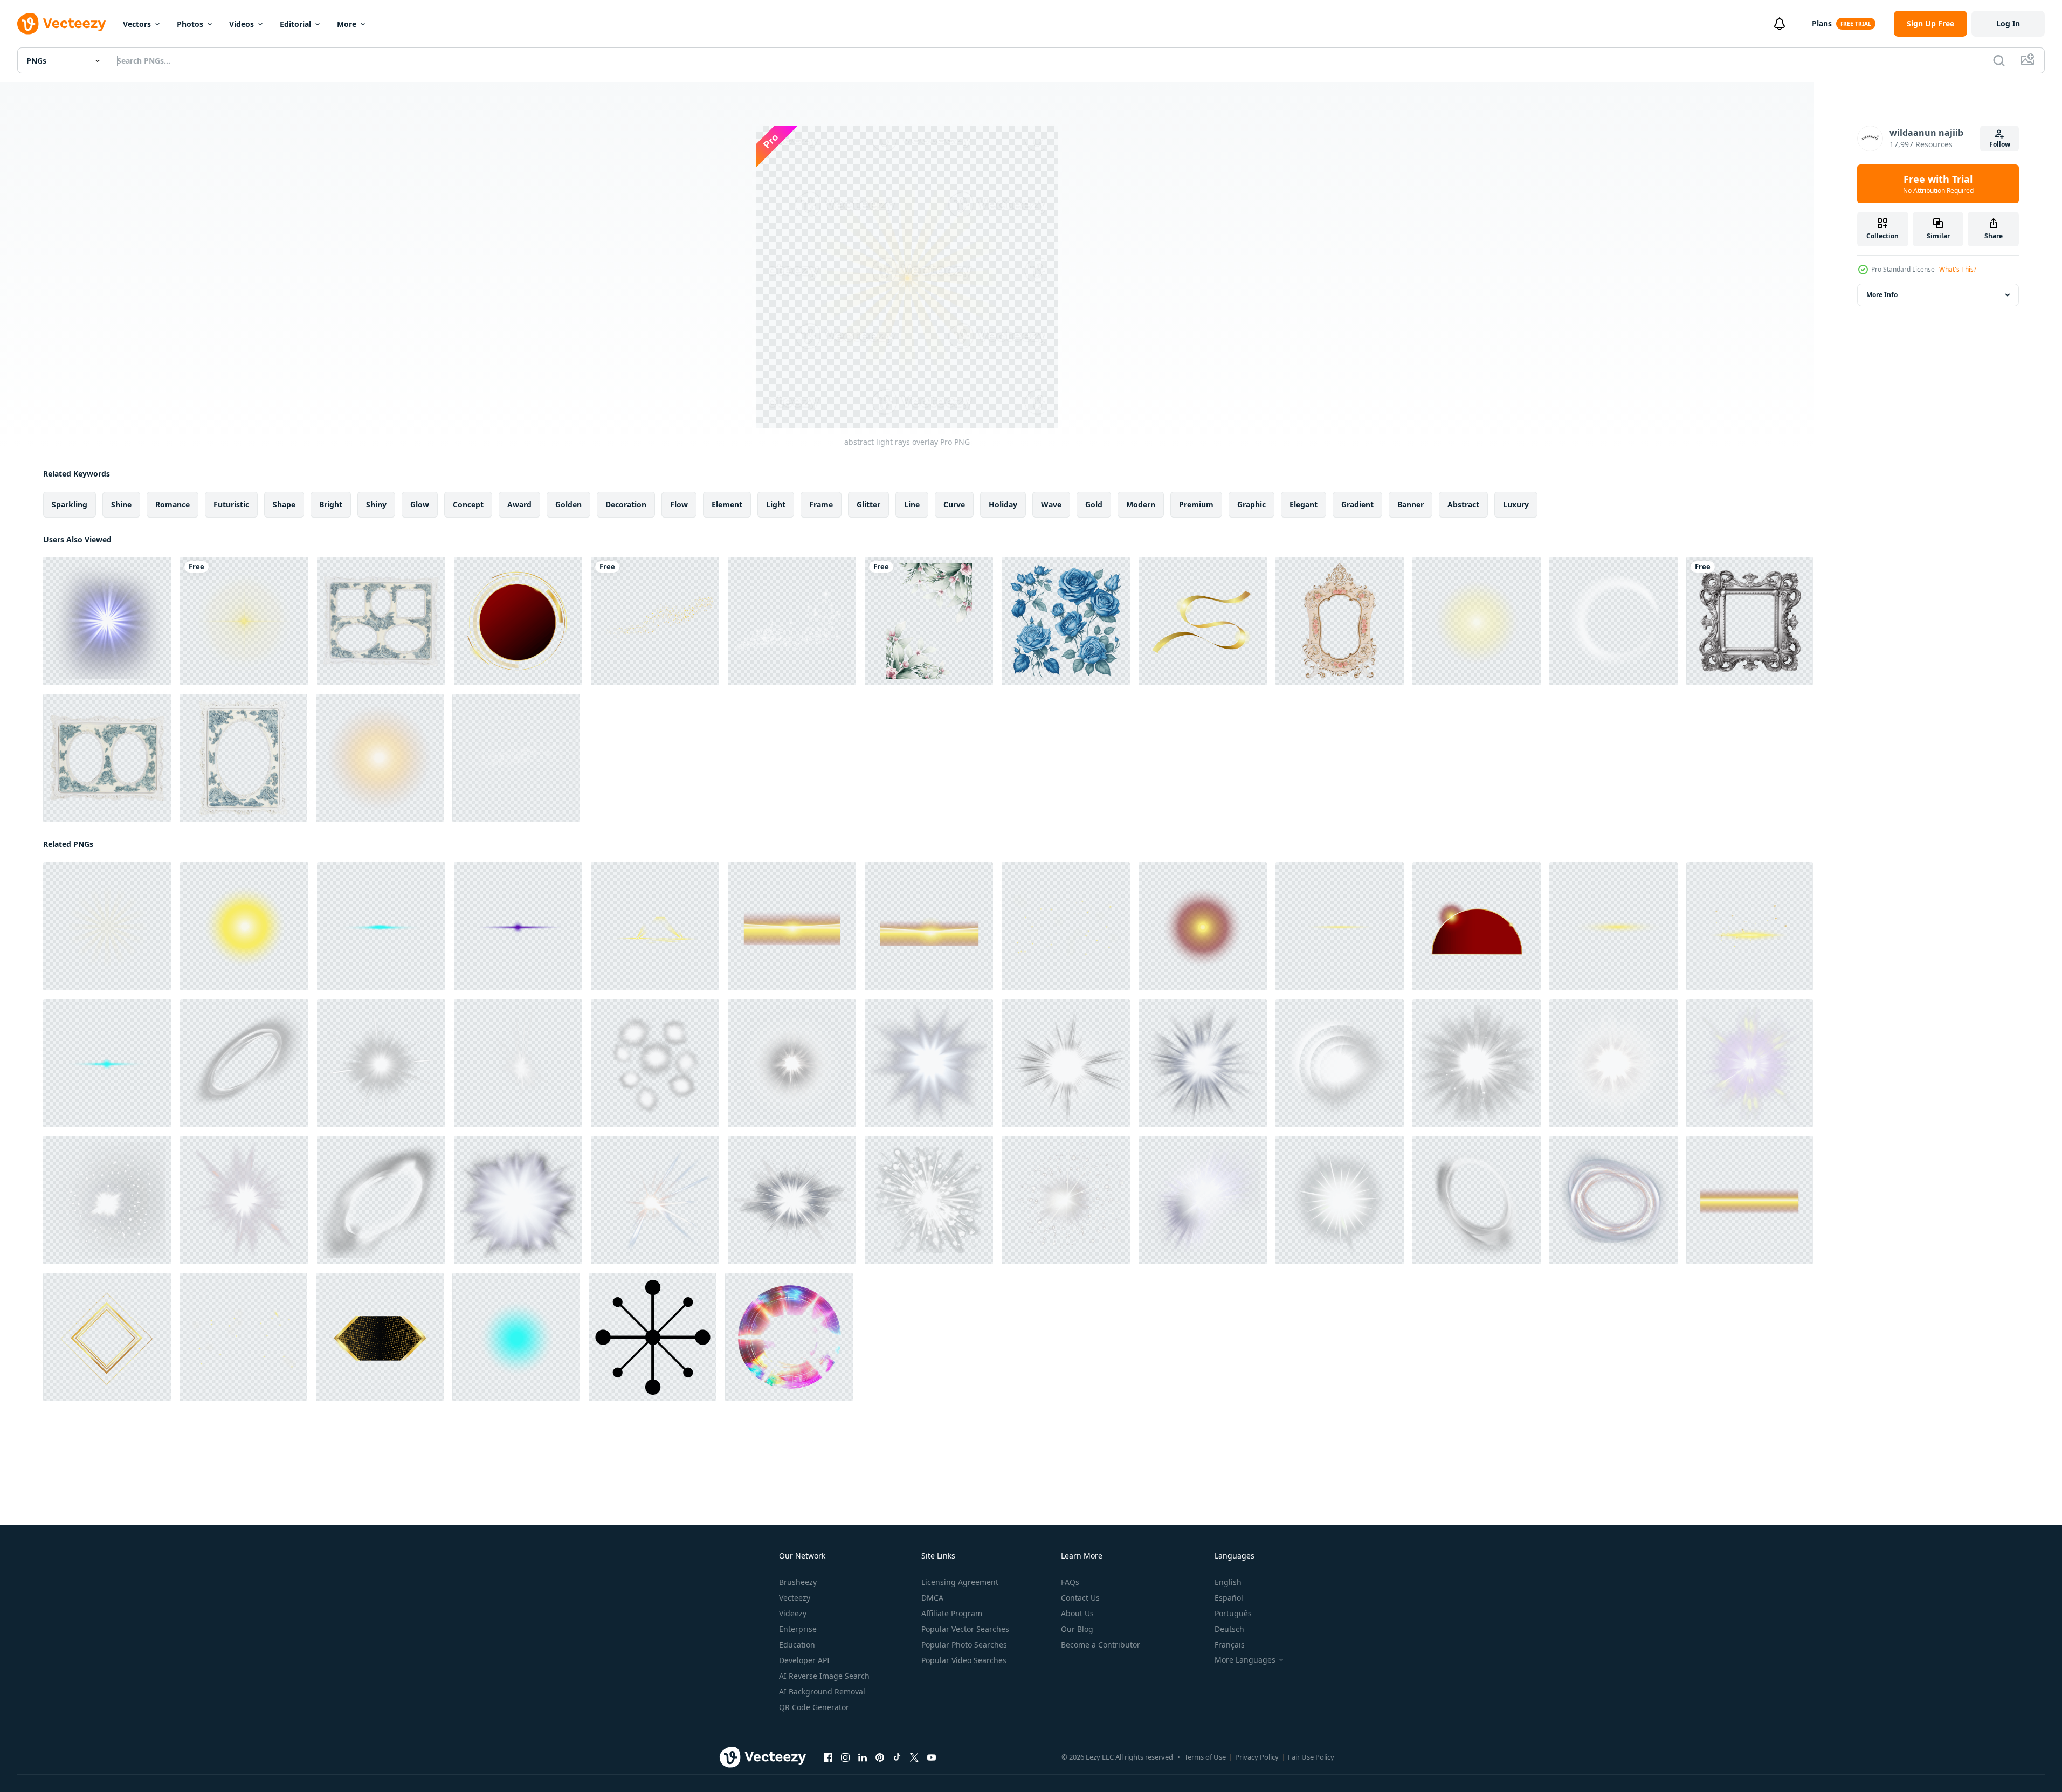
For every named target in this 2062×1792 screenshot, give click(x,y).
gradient (1357, 504)
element (727, 504)
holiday (1003, 504)
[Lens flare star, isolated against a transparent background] (789, 1337)
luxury (1516, 504)
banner (1411, 504)
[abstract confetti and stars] (243, 1337)
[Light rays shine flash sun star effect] (107, 621)
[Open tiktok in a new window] (897, 1757)
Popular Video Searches (964, 1660)
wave (1051, 504)
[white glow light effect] (244, 1063)
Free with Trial (1938, 184)
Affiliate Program (952, 1613)
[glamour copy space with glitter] (380, 1337)
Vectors (137, 24)
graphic (1251, 504)
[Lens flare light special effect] (244, 621)
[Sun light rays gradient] (244, 926)
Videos (242, 24)
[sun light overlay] (1477, 621)
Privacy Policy (1257, 1757)
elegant (1304, 504)
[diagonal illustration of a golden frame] (107, 1337)
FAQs (1070, 1582)
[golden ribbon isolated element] (1203, 621)
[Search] (1999, 60)
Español (1229, 1598)
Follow (2000, 144)
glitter (868, 504)
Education (797, 1645)
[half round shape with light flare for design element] (1477, 926)
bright (331, 504)
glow (420, 504)
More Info (1882, 295)
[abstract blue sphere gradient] (516, 1337)
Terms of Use (1205, 1757)
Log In (2008, 23)
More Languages (1245, 1660)
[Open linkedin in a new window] (863, 1757)
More (347, 24)
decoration (626, 504)
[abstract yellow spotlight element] (655, 926)
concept (468, 504)
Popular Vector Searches (965, 1629)
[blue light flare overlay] (381, 926)
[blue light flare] (107, 1063)
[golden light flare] (1340, 926)
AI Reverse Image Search (824, 1676)
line (912, 504)
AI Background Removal (822, 1691)
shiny (376, 504)
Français (1230, 1645)
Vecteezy (795, 1598)
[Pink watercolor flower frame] (929, 621)
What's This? (1958, 269)
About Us (1077, 1613)
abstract (1463, 504)
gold (1094, 504)
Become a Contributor (1101, 1645)
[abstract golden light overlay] (1750, 1200)
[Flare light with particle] (1750, 926)
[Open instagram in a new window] (845, 1757)
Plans (1822, 23)
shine (121, 504)
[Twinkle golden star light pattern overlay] (1066, 926)
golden (568, 504)
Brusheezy (798, 1582)
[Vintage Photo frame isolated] (381, 621)
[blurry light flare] (1613, 926)
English (1228, 1582)
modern (1141, 504)
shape (284, 504)
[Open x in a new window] (914, 1757)
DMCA (932, 1598)
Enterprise (798, 1629)
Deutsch (1229, 1629)
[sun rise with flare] (792, 926)
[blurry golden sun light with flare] (929, 926)
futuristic (231, 504)
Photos (190, 24)
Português (1233, 1613)
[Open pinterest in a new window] (880, 1757)
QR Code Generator (814, 1707)
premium (1196, 504)
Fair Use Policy (1311, 1757)
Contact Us (1080, 1598)
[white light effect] (929, 1063)
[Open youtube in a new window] (932, 1757)
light (776, 504)
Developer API (804, 1660)
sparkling (70, 504)
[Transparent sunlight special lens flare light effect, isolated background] (380, 758)
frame (821, 504)
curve (954, 504)
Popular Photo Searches (964, 1645)
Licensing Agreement (960, 1582)
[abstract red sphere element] (1203, 926)
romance (173, 504)
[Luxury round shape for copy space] (518, 621)
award (519, 504)
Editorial (295, 24)
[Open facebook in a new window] (828, 1757)
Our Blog (1077, 1629)
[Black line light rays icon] (653, 1337)
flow (679, 504)
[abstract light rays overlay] (107, 926)
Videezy (793, 1613)
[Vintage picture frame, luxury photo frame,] (1750, 621)
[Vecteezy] (61, 24)
